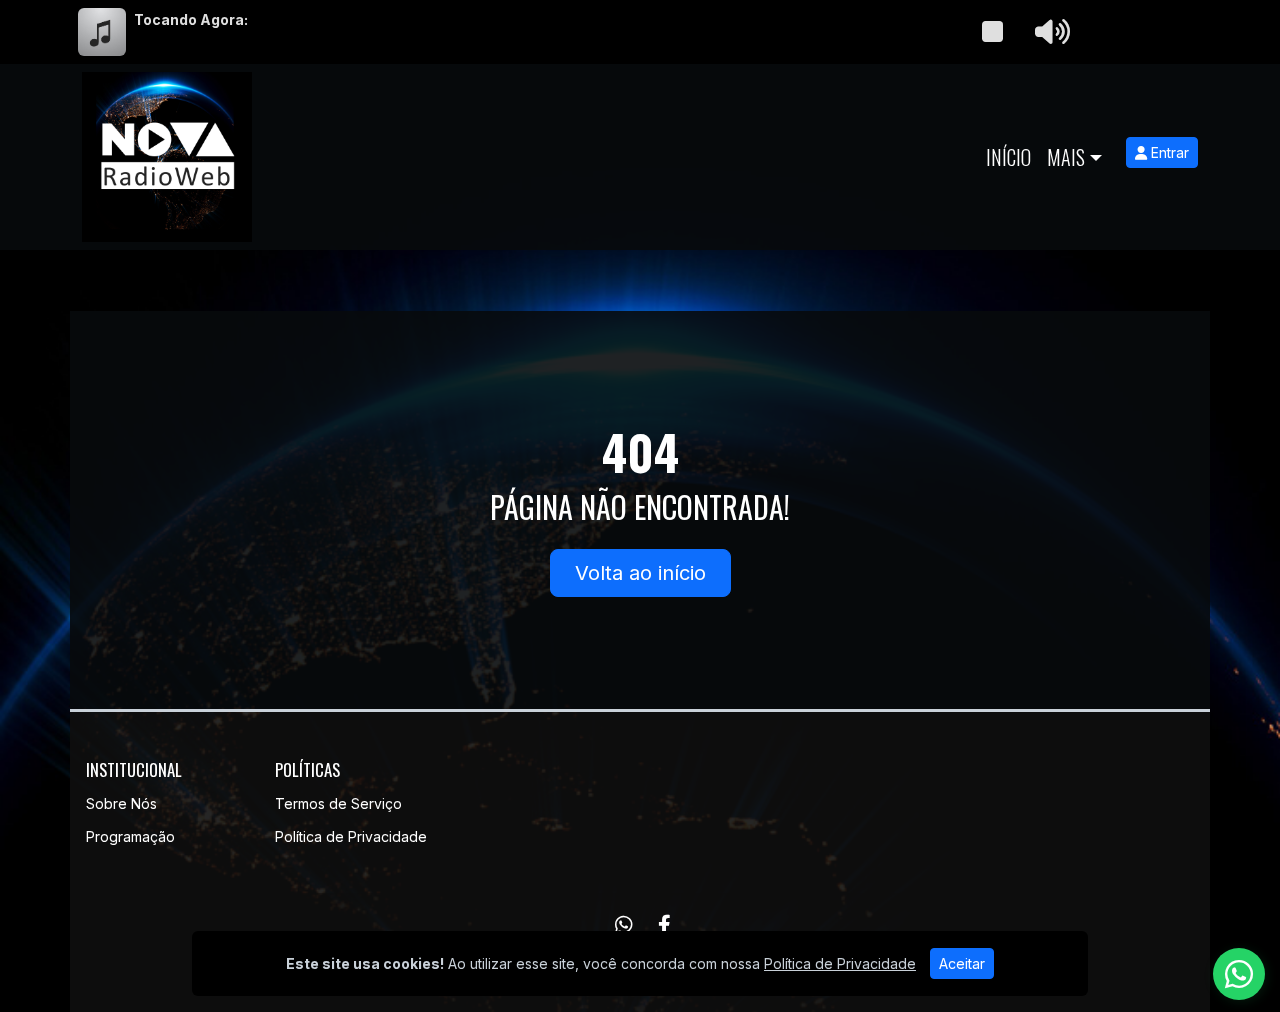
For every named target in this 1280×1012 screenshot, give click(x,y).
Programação (130, 836)
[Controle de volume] (1049, 32)
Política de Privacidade (351, 836)
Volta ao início (640, 573)
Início (1008, 157)
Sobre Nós (121, 803)
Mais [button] (1066, 157)
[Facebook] (664, 925)
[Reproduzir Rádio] (992, 32)
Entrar (1168, 152)
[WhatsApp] (624, 925)
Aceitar (962, 963)
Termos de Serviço (338, 803)
